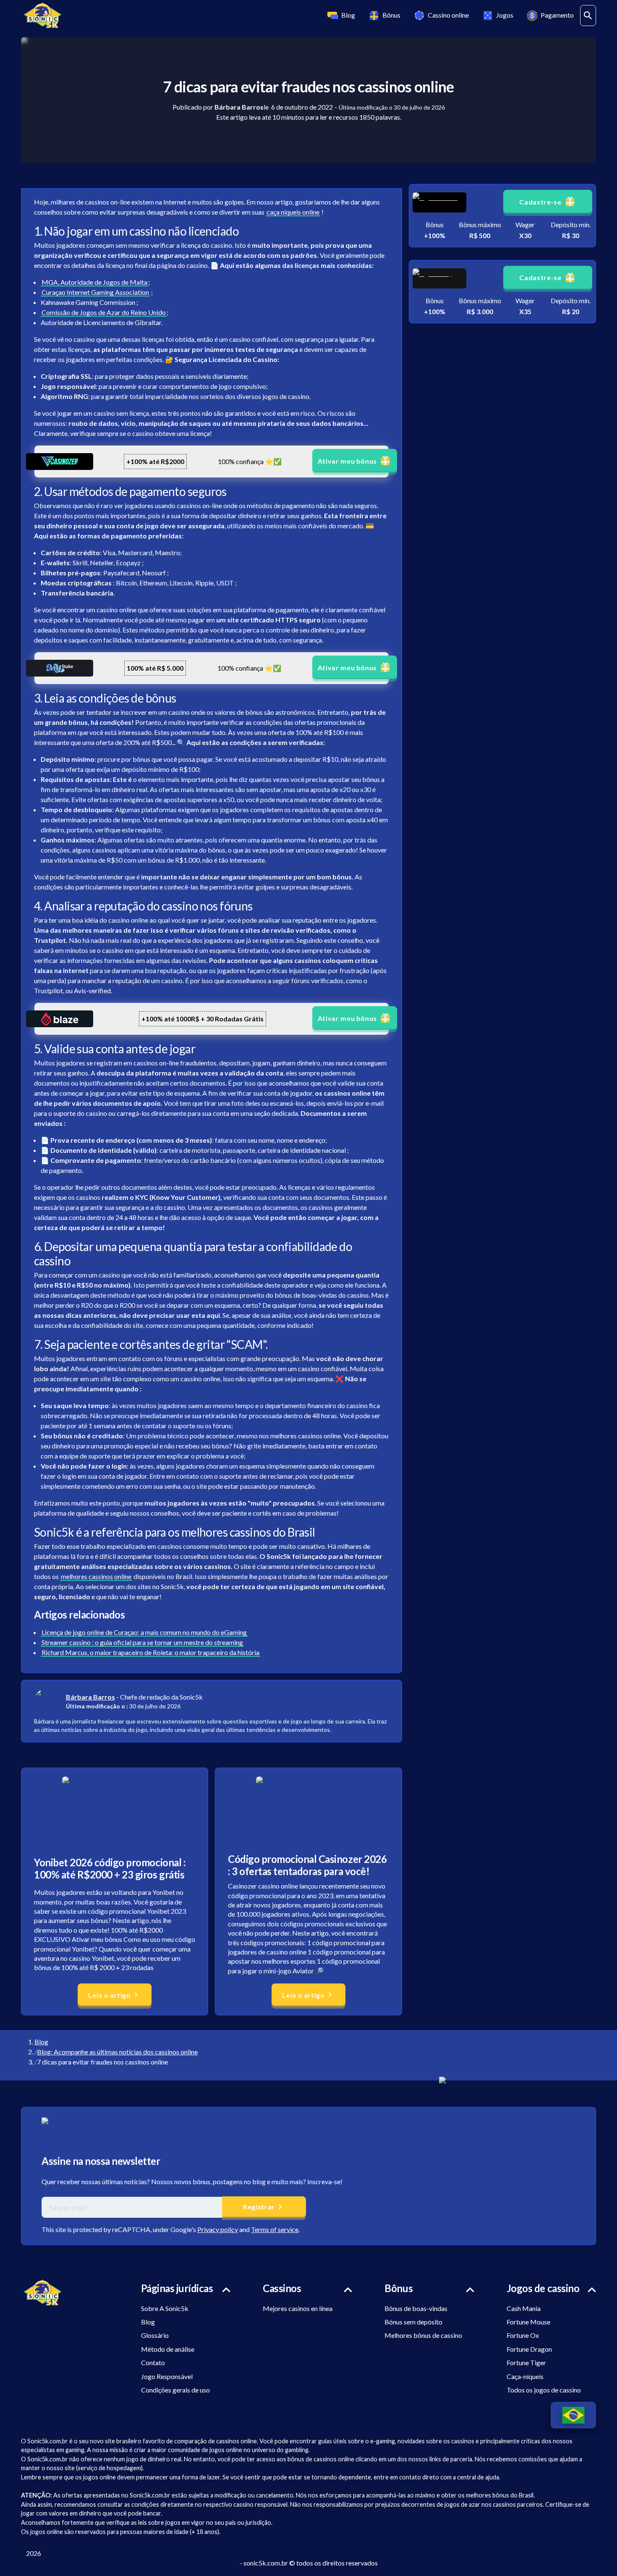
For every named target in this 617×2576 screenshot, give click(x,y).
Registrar (259, 2207)
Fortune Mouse (528, 2322)
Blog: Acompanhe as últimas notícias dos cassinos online (117, 2052)
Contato (153, 2362)
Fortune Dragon (529, 2349)
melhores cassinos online (96, 1576)
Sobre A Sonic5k (165, 2308)
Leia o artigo (109, 1995)
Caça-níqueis (525, 2376)
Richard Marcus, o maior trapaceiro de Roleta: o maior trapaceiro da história (150, 1652)
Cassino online (448, 15)
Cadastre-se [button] (540, 202)
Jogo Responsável (167, 2376)
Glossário (155, 2335)
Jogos (505, 15)
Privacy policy (218, 2229)
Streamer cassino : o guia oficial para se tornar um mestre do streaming (142, 1642)
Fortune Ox (523, 2335)
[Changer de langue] (573, 2415)
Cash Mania (524, 2308)
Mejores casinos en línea (298, 2308)
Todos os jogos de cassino (544, 2390)
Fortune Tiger (526, 2362)
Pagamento (557, 15)
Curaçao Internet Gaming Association (95, 292)
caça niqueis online (293, 212)
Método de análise (168, 2349)
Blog (348, 15)
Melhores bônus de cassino (423, 2335)
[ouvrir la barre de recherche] (588, 16)
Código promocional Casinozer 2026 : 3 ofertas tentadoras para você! (307, 1865)
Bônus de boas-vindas (416, 2308)
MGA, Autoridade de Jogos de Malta (94, 282)
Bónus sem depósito (413, 2322)
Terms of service (275, 2229)
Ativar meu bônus (347, 461)
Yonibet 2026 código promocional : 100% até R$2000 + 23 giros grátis (110, 1868)
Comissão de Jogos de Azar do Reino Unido (104, 312)
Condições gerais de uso (175, 2390)
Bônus (391, 15)
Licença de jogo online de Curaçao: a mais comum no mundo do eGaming (144, 1632)
